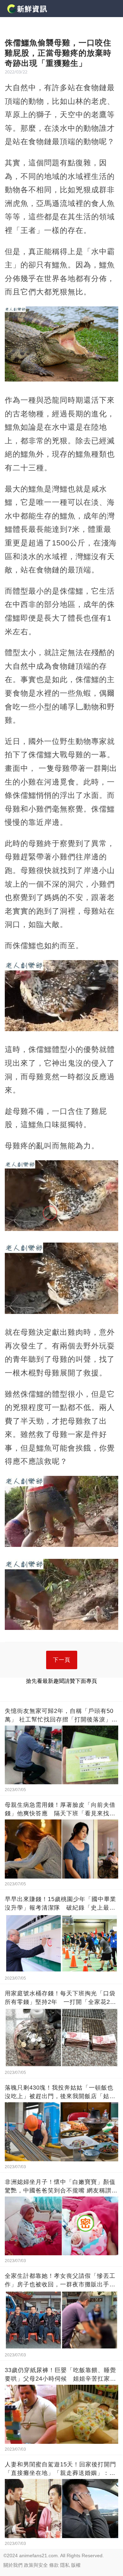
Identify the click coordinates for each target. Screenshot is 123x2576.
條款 (54, 2565)
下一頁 (62, 1660)
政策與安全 (36, 2565)
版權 (76, 2565)
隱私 (65, 2565)
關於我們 (13, 2565)
